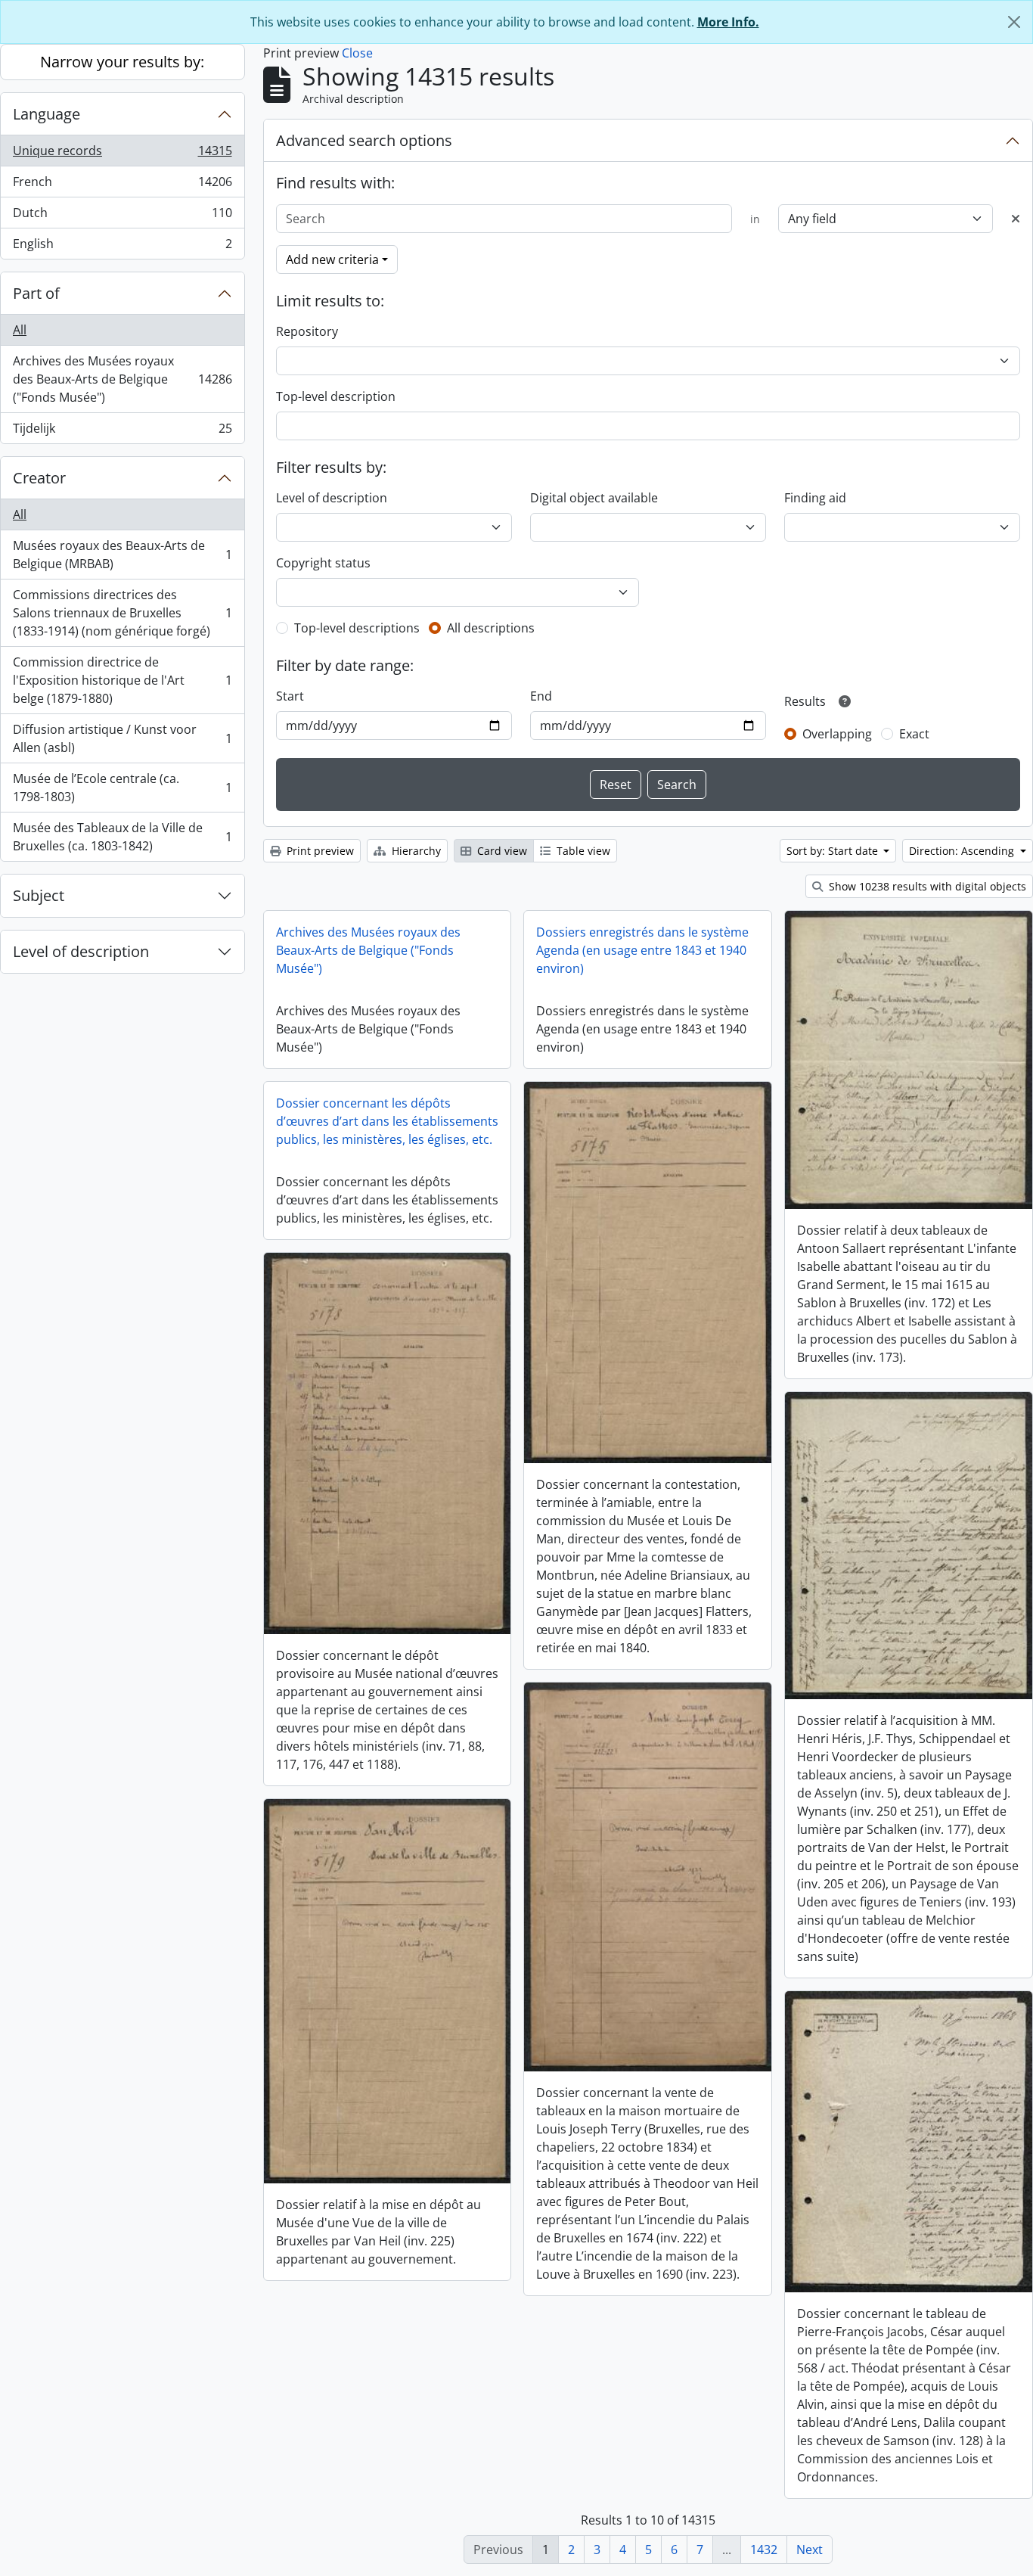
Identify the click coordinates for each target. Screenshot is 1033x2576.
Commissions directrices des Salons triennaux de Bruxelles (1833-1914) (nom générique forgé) (122, 613)
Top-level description (336, 396)
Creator (39, 478)
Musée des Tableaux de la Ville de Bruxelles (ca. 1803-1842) (122, 837)
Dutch (122, 216)
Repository (307, 331)
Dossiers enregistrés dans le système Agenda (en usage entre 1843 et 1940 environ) (642, 950)
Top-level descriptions (357, 628)
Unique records (122, 154)
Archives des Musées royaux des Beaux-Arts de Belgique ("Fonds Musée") (122, 379)
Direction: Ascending (963, 851)
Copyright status (323, 563)
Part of (36, 293)
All (20, 330)
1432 (764, 2550)
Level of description (81, 951)
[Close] (1014, 22)
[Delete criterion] (1016, 219)
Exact (914, 734)
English (122, 247)
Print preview (319, 851)
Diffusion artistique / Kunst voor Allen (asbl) (122, 738)
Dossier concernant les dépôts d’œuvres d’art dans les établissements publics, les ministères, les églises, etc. (387, 1121)
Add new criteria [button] (332, 259)
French (122, 185)
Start (290, 696)
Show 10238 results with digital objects (926, 886)
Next (810, 2550)
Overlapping (837, 734)
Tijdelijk (122, 432)
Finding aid (815, 498)
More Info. (728, 22)
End (541, 696)
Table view (582, 851)
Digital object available (594, 498)
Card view (501, 851)
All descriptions (491, 628)
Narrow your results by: (122, 62)
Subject (39, 895)
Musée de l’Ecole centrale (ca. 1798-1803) (122, 788)
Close (357, 53)
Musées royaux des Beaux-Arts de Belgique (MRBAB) (122, 555)
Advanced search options (364, 140)
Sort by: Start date (834, 851)
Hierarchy (415, 851)
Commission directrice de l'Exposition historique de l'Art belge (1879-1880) (122, 680)
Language (47, 114)
